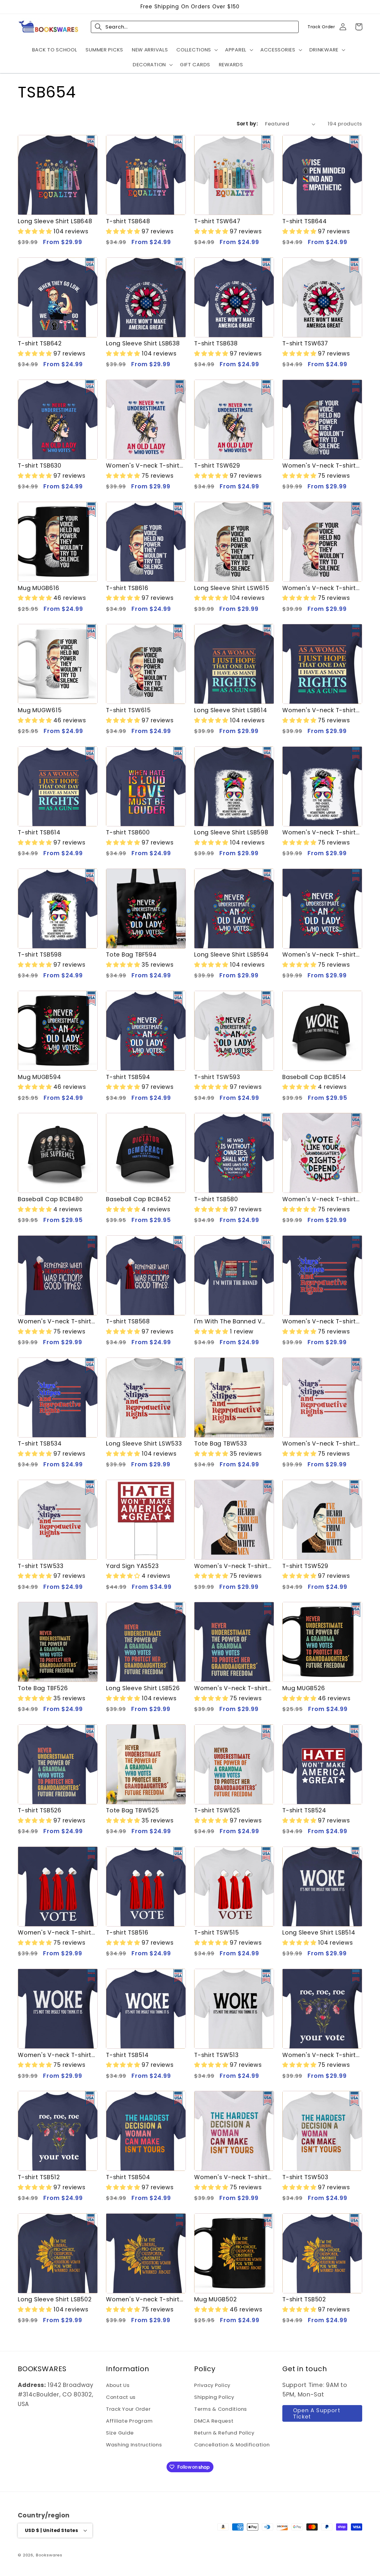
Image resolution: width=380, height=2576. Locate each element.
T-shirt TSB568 (128, 1321)
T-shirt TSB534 (40, 1444)
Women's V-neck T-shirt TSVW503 (231, 2177)
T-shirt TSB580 (216, 1199)
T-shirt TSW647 (217, 221)
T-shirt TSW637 (305, 343)
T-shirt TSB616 (127, 588)
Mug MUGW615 (40, 710)
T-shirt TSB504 (128, 2177)
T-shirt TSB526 (40, 1810)
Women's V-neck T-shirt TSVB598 (319, 832)
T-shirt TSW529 (305, 1566)
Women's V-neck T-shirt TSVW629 (143, 466)
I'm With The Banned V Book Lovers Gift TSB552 (230, 1321)
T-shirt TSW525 (217, 1810)
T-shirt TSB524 (304, 1810)
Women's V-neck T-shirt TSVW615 (319, 588)
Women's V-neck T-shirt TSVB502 (143, 2299)
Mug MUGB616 (39, 588)
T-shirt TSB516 (127, 1933)
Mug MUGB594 (39, 1077)
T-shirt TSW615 (128, 710)
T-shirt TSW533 (41, 1566)
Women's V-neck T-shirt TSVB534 (319, 1321)
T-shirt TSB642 (40, 343)
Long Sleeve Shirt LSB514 (319, 1933)
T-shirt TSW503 (305, 2177)
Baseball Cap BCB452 (138, 1199)
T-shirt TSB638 (216, 343)
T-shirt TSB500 (304, 2422)
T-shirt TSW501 (128, 2422)
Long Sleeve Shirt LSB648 (55, 221)
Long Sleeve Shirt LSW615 (232, 588)
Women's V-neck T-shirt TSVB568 (55, 1321)
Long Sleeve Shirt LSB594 (231, 955)
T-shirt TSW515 (217, 1933)
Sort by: (247, 124)
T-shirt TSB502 (304, 2299)
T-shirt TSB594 (128, 1077)
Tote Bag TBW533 (221, 1444)
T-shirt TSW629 (217, 466)
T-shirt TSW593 (217, 1077)
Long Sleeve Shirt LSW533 (144, 1444)
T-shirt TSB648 (128, 221)
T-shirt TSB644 (305, 221)
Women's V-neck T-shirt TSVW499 (55, 2544)
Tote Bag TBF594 (131, 955)
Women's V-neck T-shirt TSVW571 (319, 1199)
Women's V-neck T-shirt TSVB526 (231, 1688)
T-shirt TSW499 (129, 2544)
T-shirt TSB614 (39, 832)
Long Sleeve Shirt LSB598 (231, 832)
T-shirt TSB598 (40, 955)
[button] (197, 50)
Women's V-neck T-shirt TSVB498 (319, 2544)
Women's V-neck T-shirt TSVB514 (55, 2055)
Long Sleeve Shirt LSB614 (231, 710)
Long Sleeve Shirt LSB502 (55, 2299)
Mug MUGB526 (304, 1688)
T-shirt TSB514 (127, 2055)
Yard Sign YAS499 (221, 2422)
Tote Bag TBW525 (133, 1810)
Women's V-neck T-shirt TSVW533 (319, 1444)
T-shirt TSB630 (40, 466)
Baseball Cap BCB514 (314, 1077)
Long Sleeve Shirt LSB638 (143, 343)
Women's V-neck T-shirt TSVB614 (319, 710)
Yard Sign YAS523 (132, 1566)
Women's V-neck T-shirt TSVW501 (55, 2422)
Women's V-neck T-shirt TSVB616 (319, 466)
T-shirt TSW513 (216, 2055)
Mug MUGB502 (216, 2299)
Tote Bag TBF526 (43, 1688)
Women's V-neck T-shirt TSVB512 (319, 2055)
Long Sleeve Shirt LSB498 (231, 2544)
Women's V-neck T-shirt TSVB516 (55, 1933)
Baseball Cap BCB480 (50, 1199)
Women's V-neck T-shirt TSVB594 (319, 955)
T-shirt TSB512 (39, 2177)
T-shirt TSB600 (128, 832)
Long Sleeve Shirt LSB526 (143, 1688)
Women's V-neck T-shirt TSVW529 (231, 1566)
